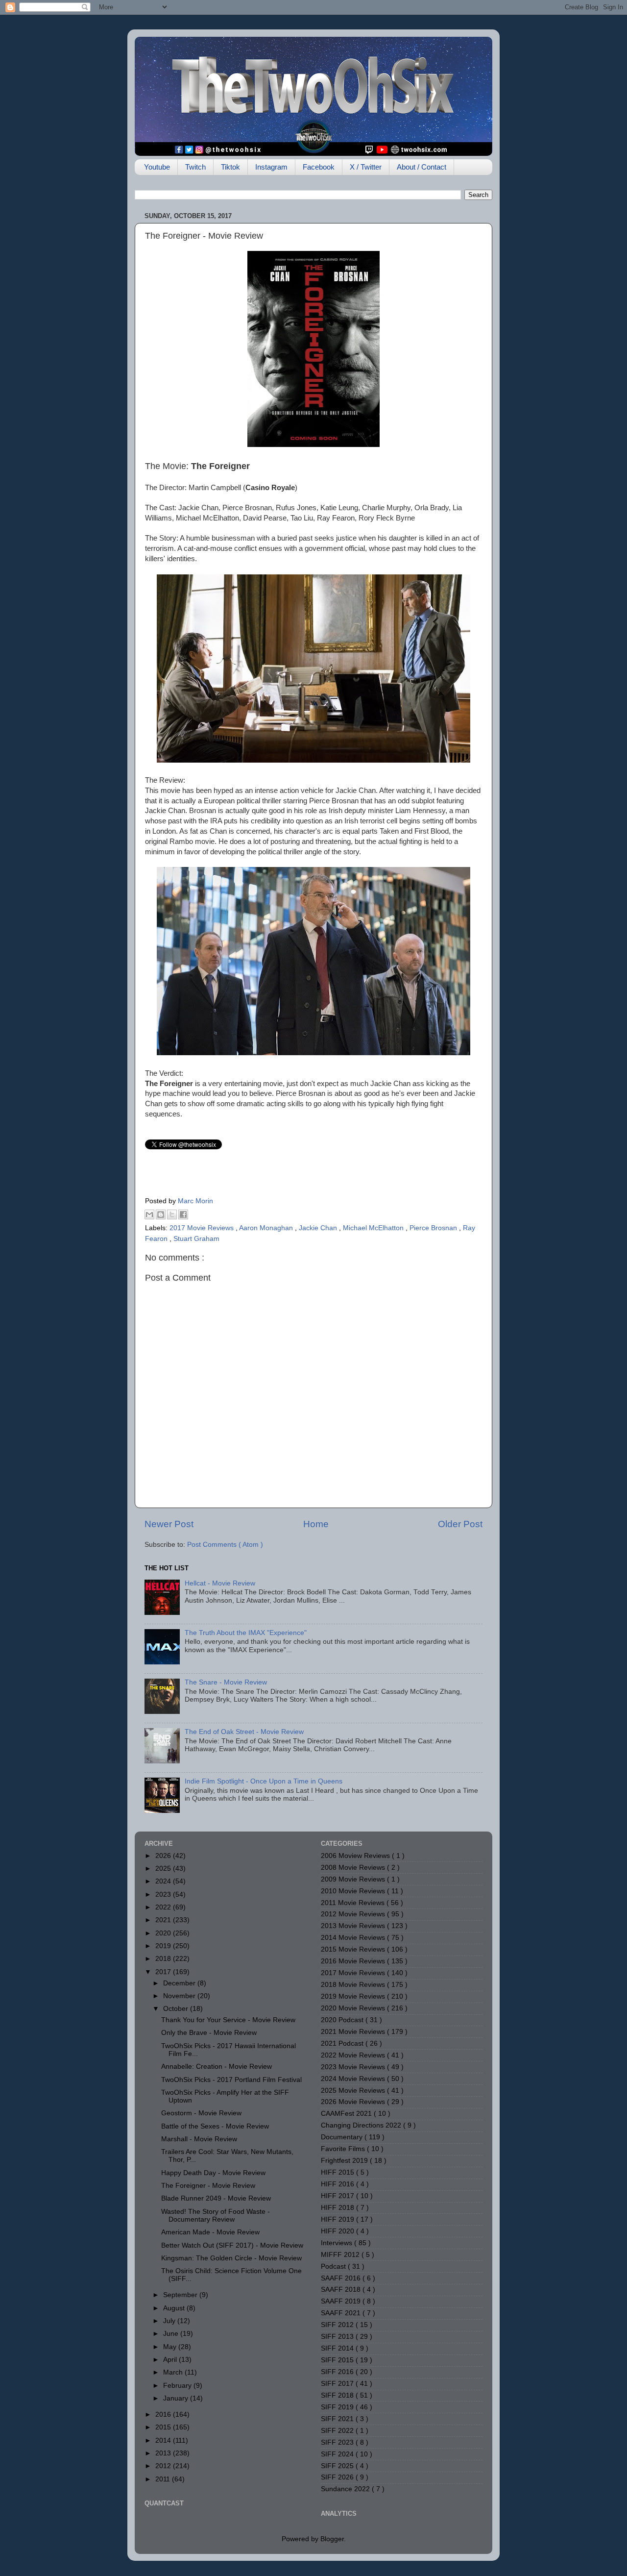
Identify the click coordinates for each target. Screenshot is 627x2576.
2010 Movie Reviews (354, 1891)
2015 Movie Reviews (354, 1949)
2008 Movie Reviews (354, 1868)
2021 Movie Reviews (354, 2032)
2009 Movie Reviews (354, 1879)
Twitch (195, 167)
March (174, 2372)
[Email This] (149, 1214)
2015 (164, 2427)
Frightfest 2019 (345, 2161)
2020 (164, 1933)
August (175, 2308)
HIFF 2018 (338, 2208)
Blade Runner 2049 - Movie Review (216, 2198)
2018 (164, 1959)
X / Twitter (366, 167)
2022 (164, 1907)
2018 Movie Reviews (354, 1985)
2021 (164, 1920)
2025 (164, 1869)
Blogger (332, 2539)
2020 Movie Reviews (354, 2008)
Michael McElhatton (374, 1228)
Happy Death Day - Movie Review (213, 2173)
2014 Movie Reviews (354, 1938)
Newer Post (169, 1524)
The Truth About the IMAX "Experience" (246, 1633)
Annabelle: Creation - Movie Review (217, 2067)
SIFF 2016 (338, 2372)
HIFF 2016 (338, 2184)
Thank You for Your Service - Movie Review (228, 2020)
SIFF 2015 (338, 2360)
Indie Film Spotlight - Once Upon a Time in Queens (264, 1781)
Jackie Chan (319, 1228)
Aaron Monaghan (267, 1228)
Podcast (334, 2266)
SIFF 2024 (338, 2454)
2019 (164, 1946)
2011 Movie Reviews (354, 1903)
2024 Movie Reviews (354, 2079)
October (177, 2009)
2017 (164, 1972)
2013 (164, 2453)
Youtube (157, 167)
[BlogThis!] (161, 1214)
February (178, 2386)
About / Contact (422, 167)
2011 (164, 2479)
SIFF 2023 (338, 2442)
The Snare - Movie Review (226, 1682)
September (181, 2295)
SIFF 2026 (338, 2477)
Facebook (319, 167)
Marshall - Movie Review (199, 2139)
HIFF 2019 (338, 2219)
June (172, 2334)
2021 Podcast (343, 2043)
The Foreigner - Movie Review (208, 2186)
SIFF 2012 (338, 2325)
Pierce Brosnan (434, 1228)
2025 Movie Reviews (354, 2091)
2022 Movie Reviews (354, 2055)
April (171, 2360)
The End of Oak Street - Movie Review (244, 1732)
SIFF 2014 (338, 2348)
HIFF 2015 (338, 2172)
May (171, 2347)
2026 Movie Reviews (354, 2102)
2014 (164, 2440)
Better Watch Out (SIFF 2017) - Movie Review (232, 2245)
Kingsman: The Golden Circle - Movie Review (231, 2258)
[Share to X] (172, 1214)
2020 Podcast (343, 2020)
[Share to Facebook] (183, 1214)
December (180, 1983)
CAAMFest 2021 (347, 2114)
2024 (164, 1881)
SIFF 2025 (338, 2466)
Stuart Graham (196, 1239)
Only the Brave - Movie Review (209, 2033)
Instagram (271, 167)
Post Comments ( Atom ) (225, 1545)
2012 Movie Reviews (354, 1914)
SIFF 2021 (338, 2419)
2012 (164, 2466)
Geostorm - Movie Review (201, 2113)
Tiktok (230, 167)
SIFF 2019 (338, 2407)
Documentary (343, 2137)
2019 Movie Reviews (354, 1996)
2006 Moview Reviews (356, 1856)
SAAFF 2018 (342, 2290)
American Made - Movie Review (210, 2232)
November (180, 1996)
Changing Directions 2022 (362, 2125)
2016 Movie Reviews (354, 1961)
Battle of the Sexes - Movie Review (215, 2126)
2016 (164, 2415)
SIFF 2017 (338, 2384)
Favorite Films (344, 2149)
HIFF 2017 (338, 2196)
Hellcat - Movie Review (220, 1583)
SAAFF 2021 (342, 2313)
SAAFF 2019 (342, 2301)
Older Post (460, 1524)
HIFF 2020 (338, 2231)
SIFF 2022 (338, 2431)
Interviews (338, 2243)
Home (316, 1524)
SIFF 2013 (338, 2337)
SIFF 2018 (338, 2395)
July (170, 2321)
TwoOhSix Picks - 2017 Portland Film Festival (231, 2080)
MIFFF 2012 (341, 2255)
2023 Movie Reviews (354, 2067)
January (177, 2398)
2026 (164, 1856)
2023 (164, 1895)
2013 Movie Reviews (354, 1926)
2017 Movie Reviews (203, 1228)
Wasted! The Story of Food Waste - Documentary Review (216, 2216)
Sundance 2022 (346, 2489)
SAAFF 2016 (342, 2278)
